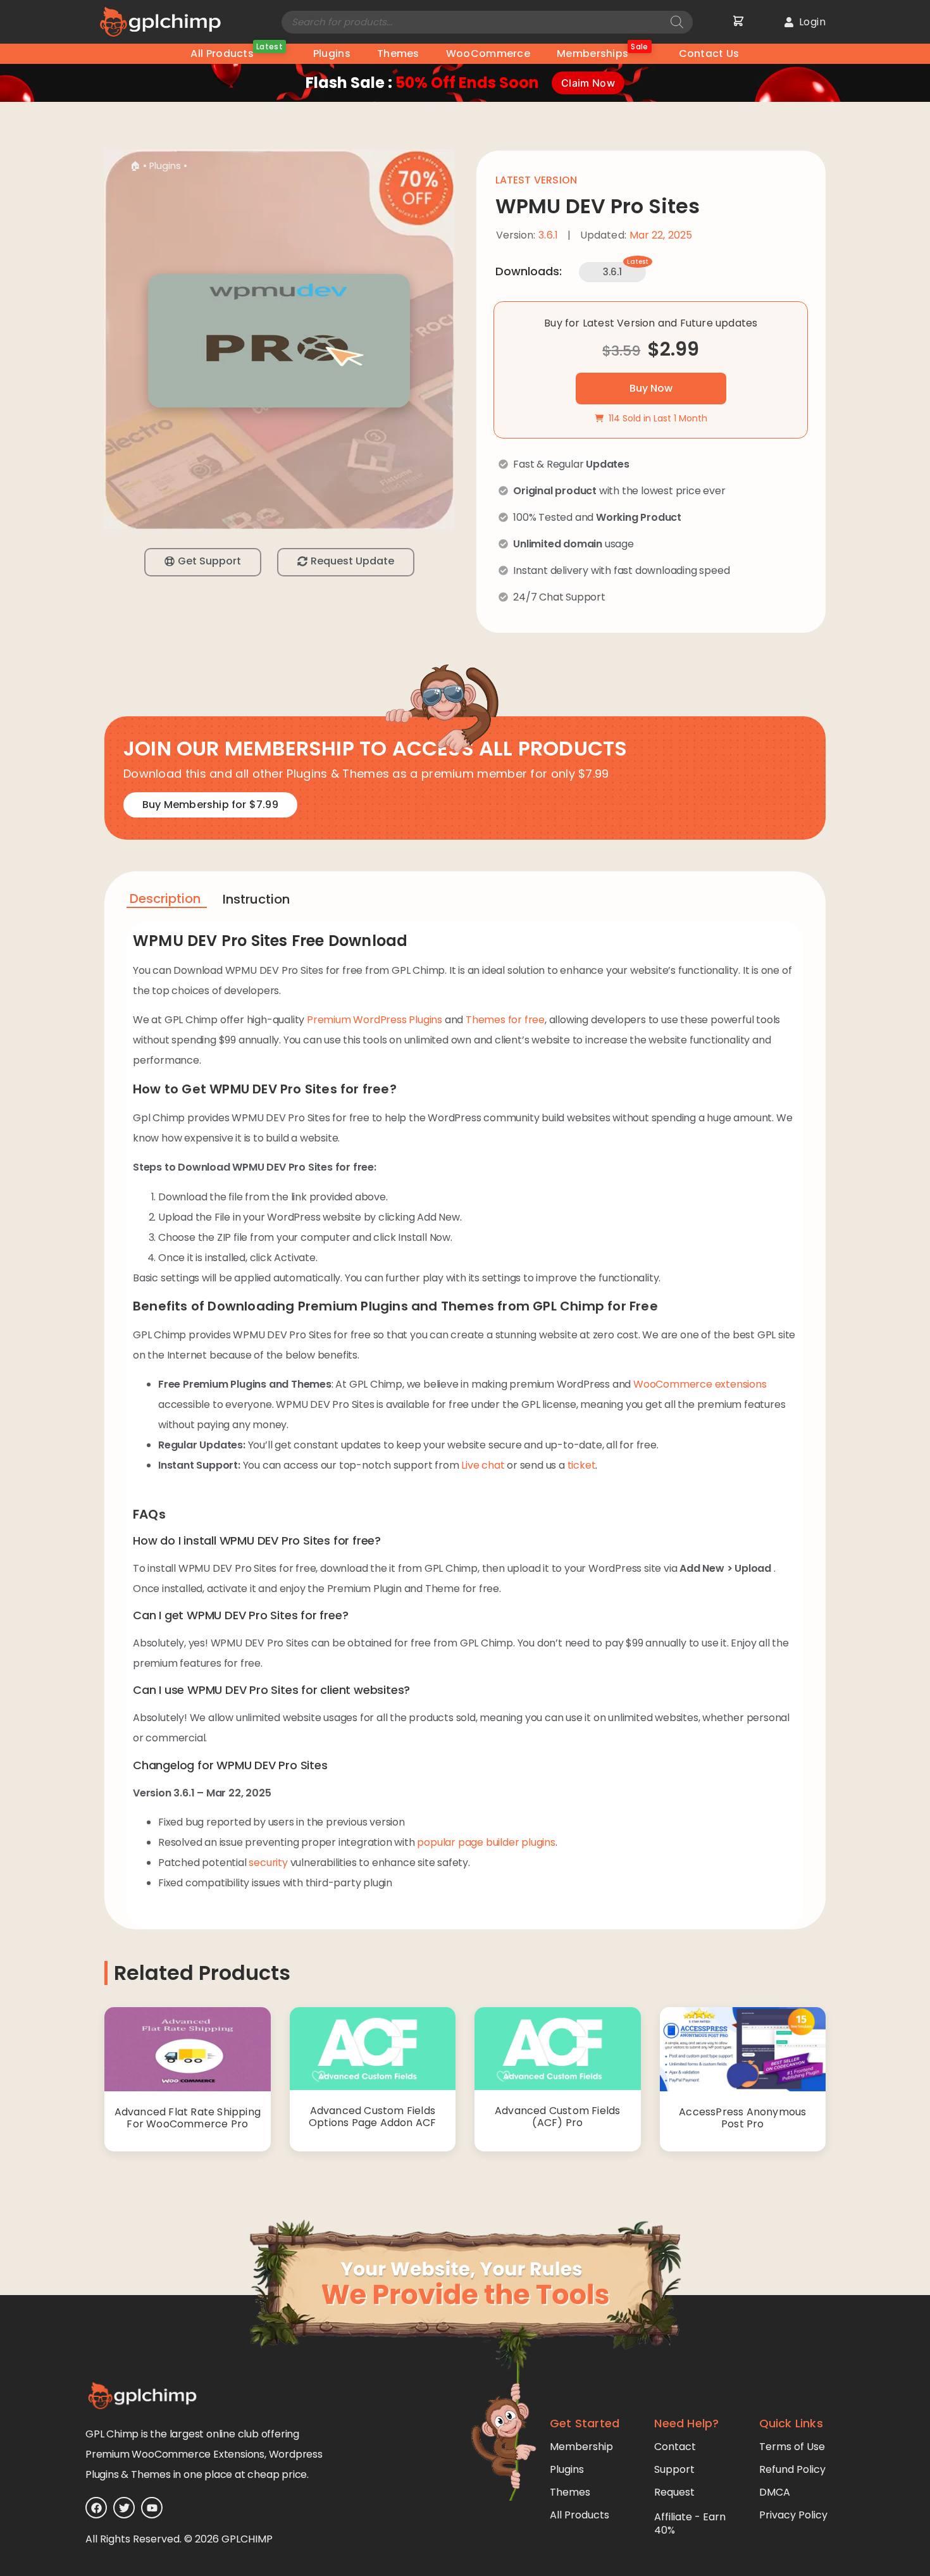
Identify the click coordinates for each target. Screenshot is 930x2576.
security (268, 1863)
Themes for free (505, 1020)
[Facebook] (96, 2508)
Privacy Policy (793, 2515)
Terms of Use (792, 2447)
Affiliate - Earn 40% (690, 2523)
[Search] (677, 22)
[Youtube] (152, 2508)
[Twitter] (124, 2508)
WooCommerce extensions (700, 1384)
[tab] (167, 901)
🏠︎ (135, 166)
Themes (398, 53)
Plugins (332, 53)
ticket (582, 1465)
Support (674, 2469)
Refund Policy (792, 2469)
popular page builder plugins (486, 1842)
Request (674, 2492)
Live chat (483, 1465)
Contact (675, 2447)
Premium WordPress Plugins (375, 1020)
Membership (581, 2447)
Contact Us (709, 53)
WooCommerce (488, 53)
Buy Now (651, 388)
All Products (236, 52)
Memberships (603, 52)
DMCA (775, 2492)
